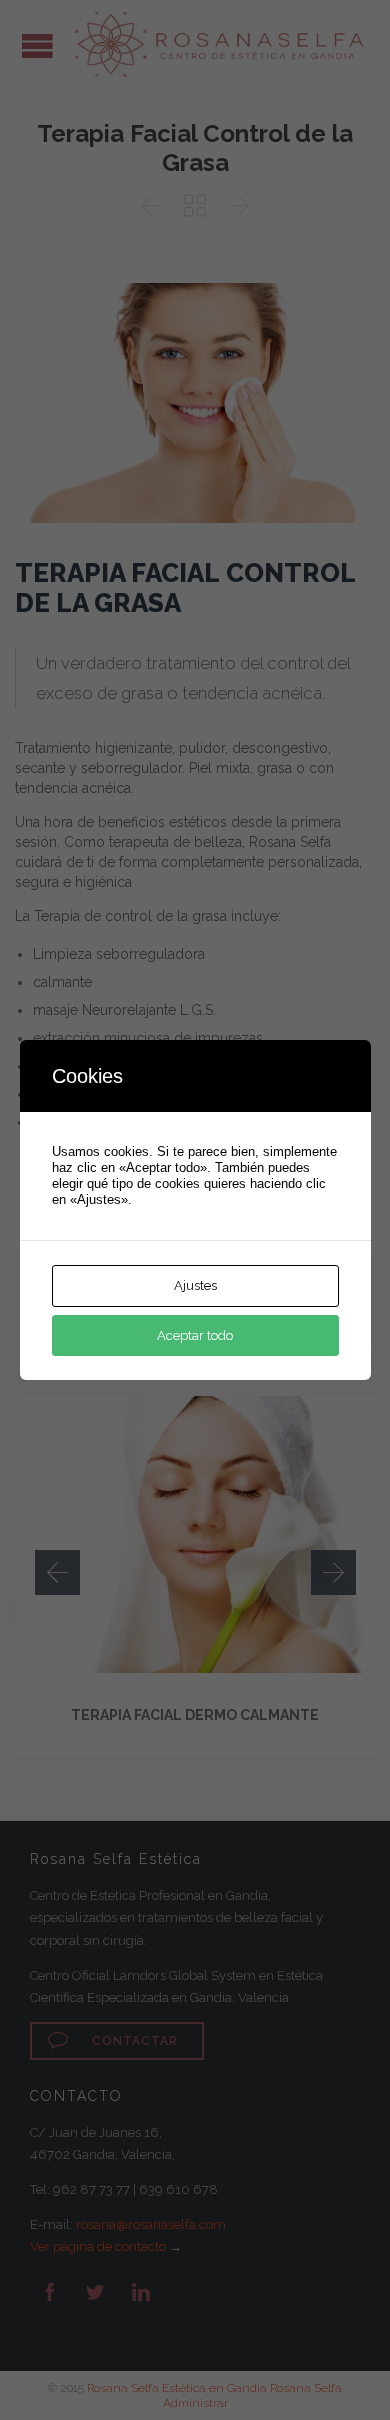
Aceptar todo (195, 1335)
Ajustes (195, 1285)
